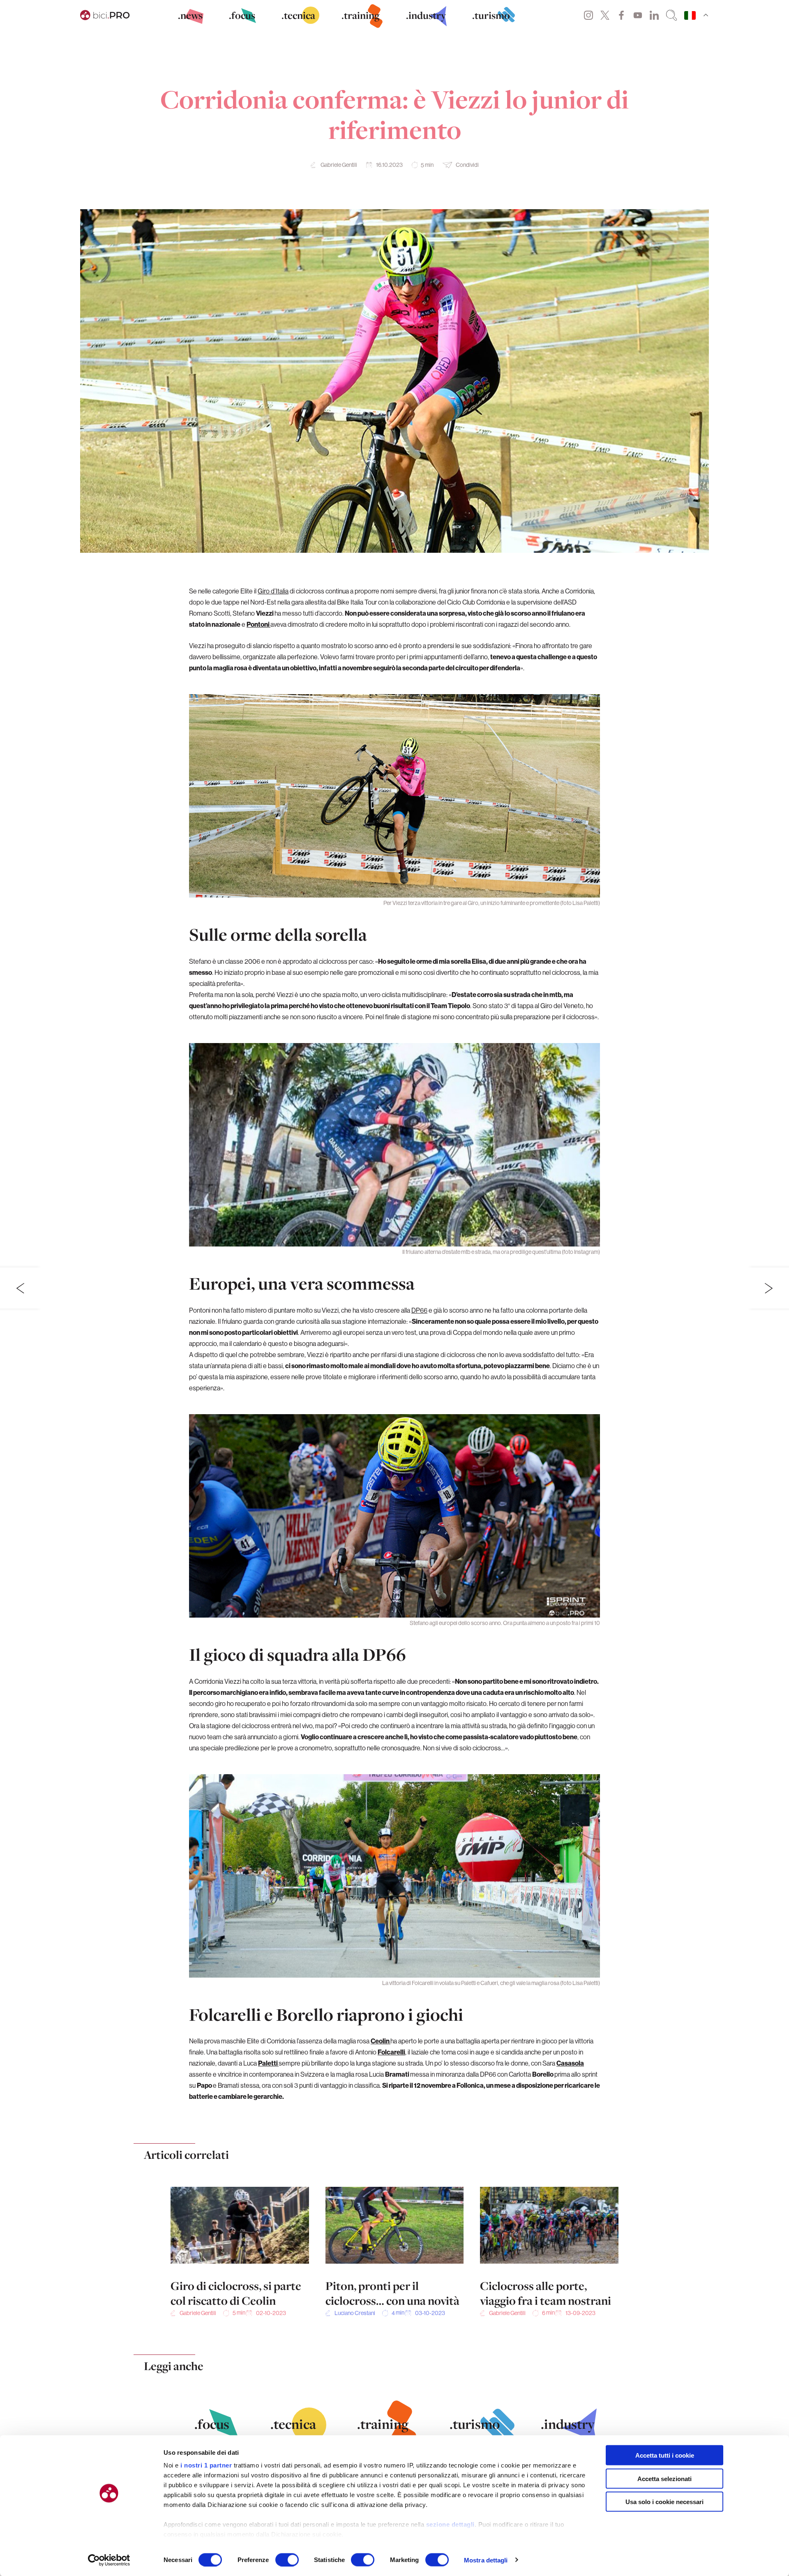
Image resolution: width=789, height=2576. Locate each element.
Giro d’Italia (273, 591)
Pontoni (258, 624)
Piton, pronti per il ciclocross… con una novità (392, 2293)
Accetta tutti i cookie (665, 2455)
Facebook (621, 15)
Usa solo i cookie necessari (664, 2502)
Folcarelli (391, 2052)
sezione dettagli (450, 2524)
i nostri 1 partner (206, 2465)
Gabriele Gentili (339, 165)
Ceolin (381, 2041)
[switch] (287, 2560)
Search (671, 15)
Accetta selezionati (664, 2478)
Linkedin (654, 15)
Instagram (588, 15)
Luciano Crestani (355, 2313)
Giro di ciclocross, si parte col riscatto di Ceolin (236, 2293)
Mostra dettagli (486, 2560)
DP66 (419, 1310)
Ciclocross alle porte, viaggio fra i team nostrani (546, 2293)
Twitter (605, 15)
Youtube (638, 15)
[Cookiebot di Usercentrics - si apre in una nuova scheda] (109, 2560)
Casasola (570, 2063)
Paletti (268, 2063)
